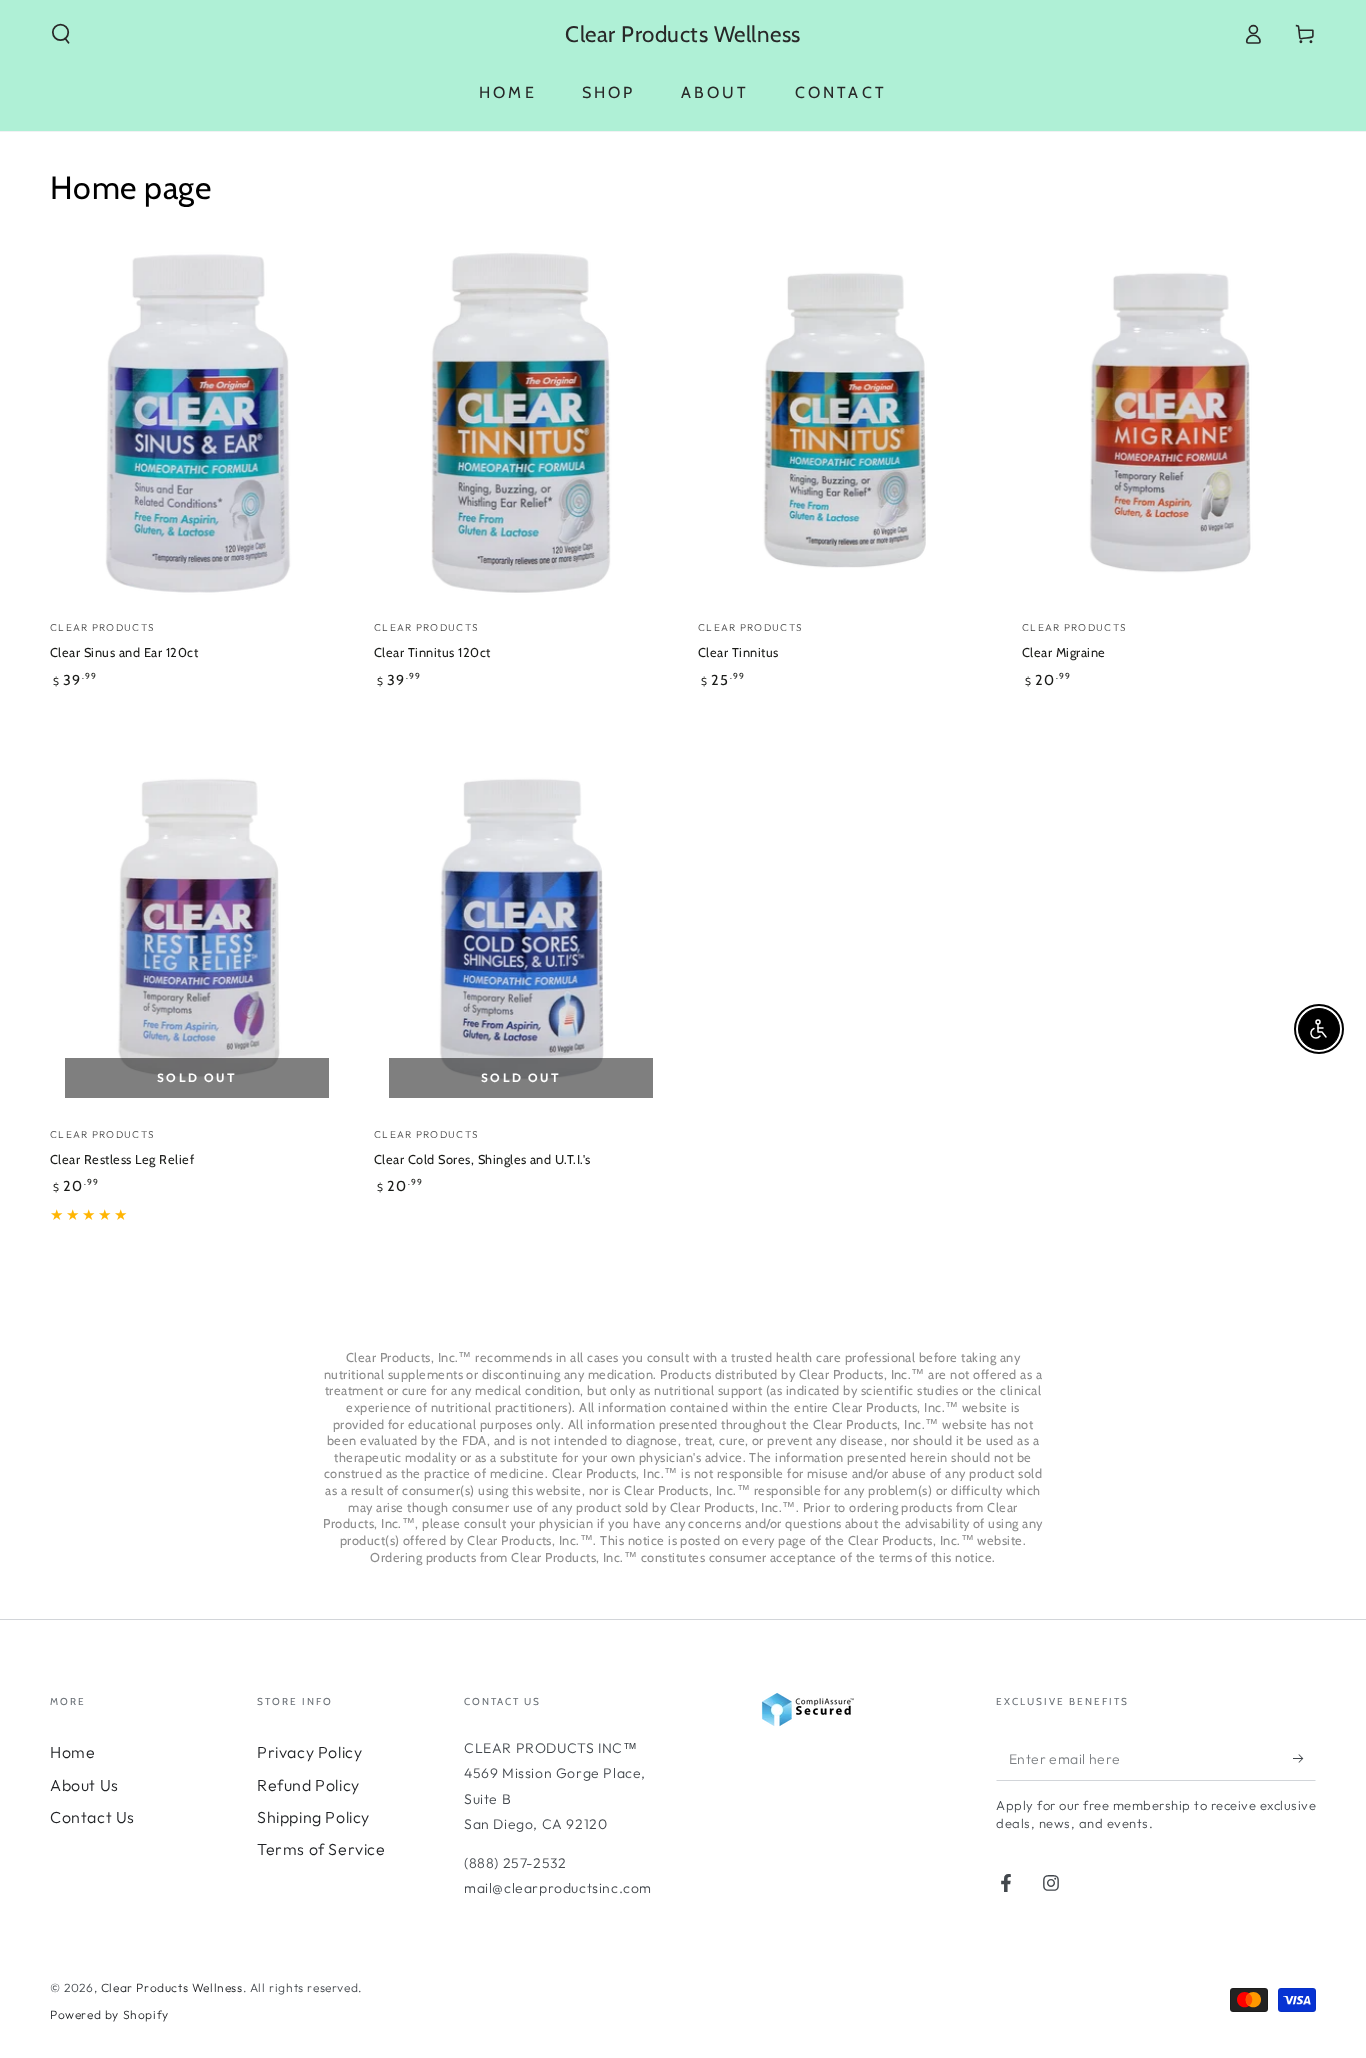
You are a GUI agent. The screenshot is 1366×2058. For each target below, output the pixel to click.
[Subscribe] (1304, 1758)
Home (72, 1752)
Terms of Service (321, 1849)
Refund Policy (308, 1785)
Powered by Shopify (109, 2014)
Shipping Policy (313, 1817)
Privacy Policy (309, 1752)
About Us (84, 1785)
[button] (61, 34)
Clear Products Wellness (172, 1987)
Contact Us (92, 1817)
